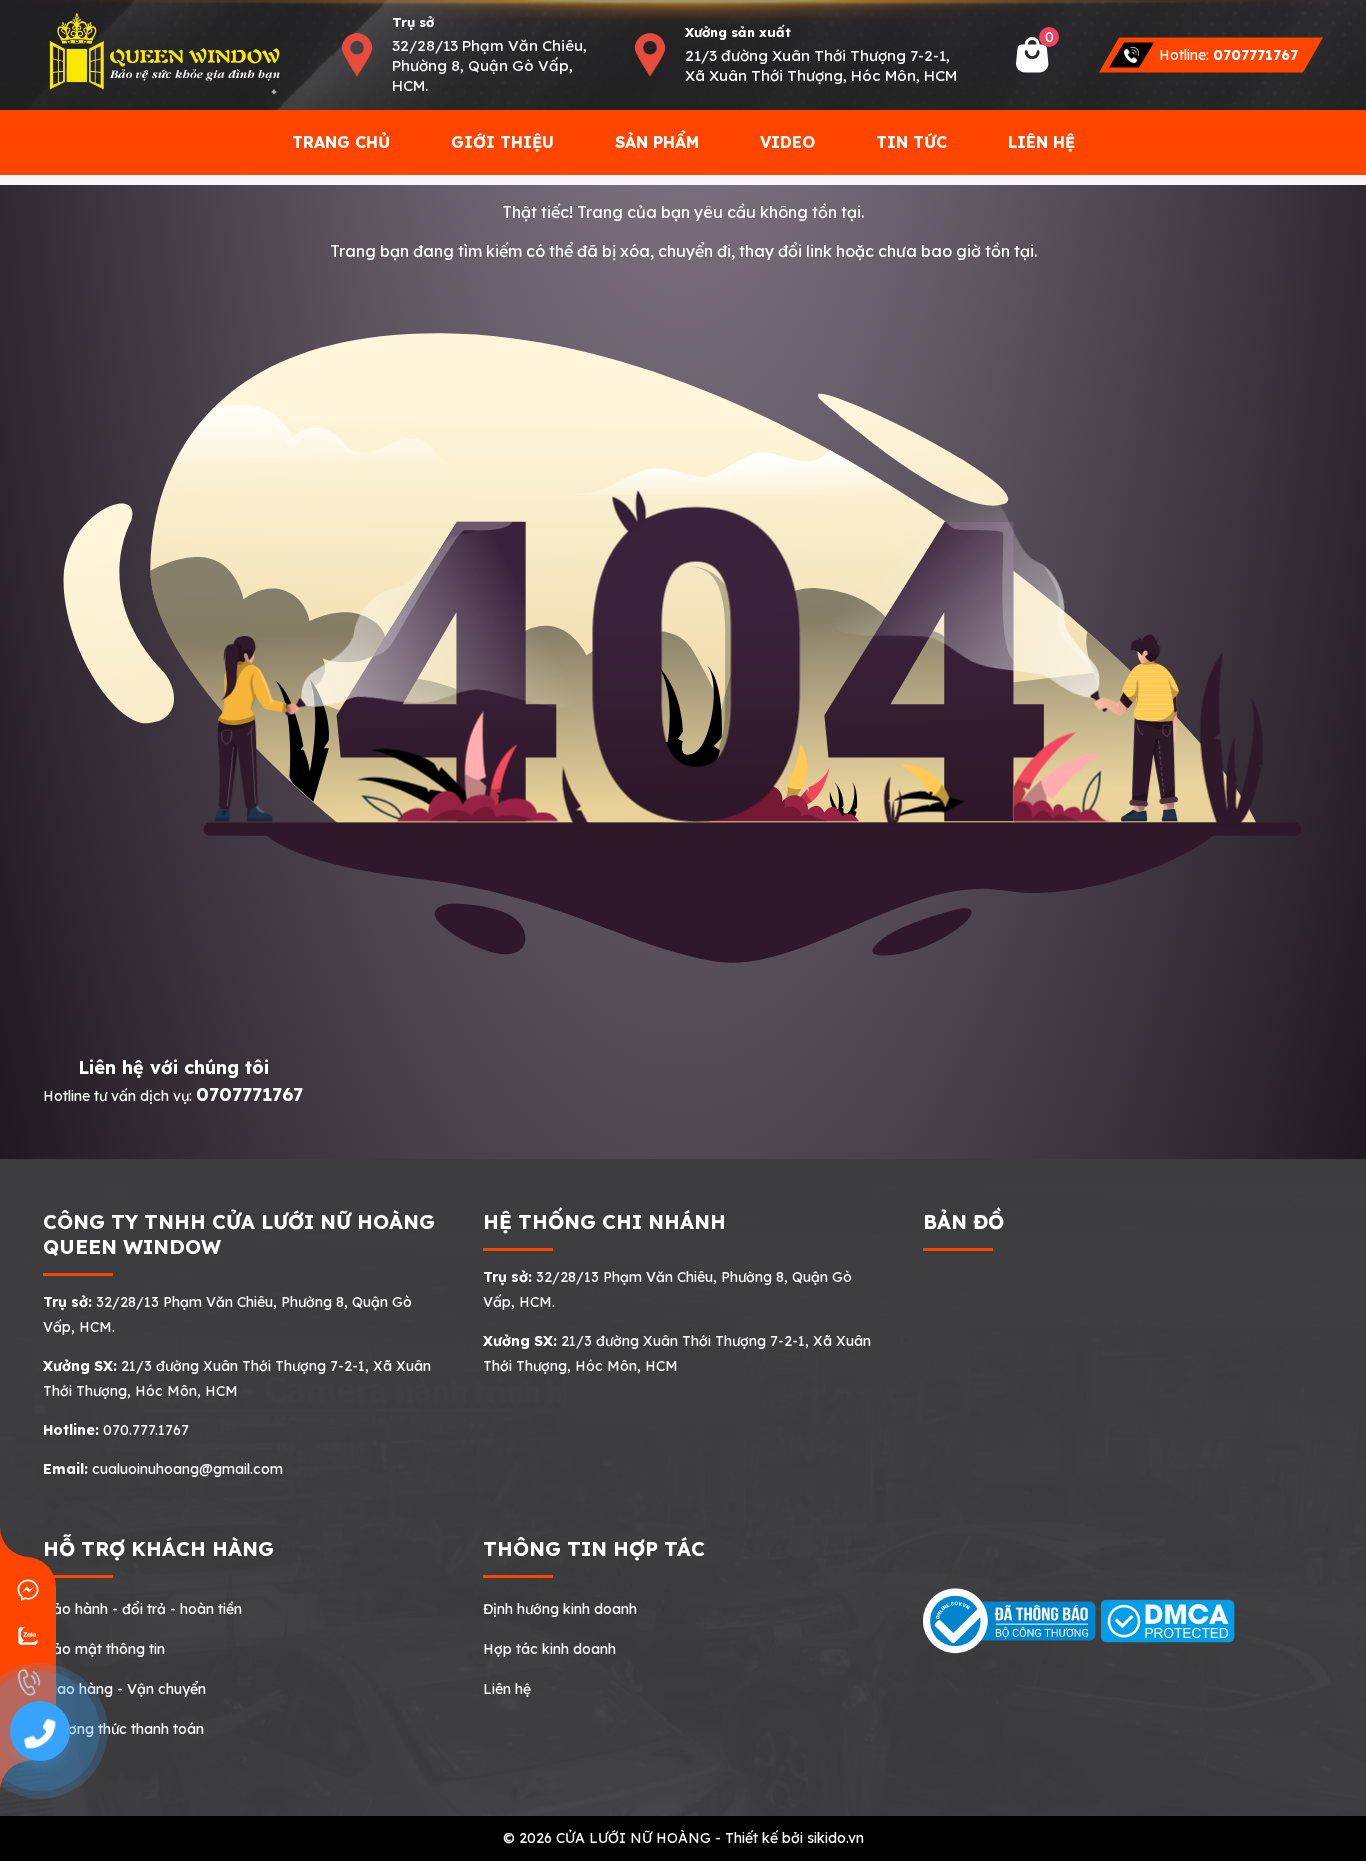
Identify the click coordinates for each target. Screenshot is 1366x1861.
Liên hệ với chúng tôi (173, 1067)
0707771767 (249, 1094)
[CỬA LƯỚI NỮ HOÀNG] (162, 54)
